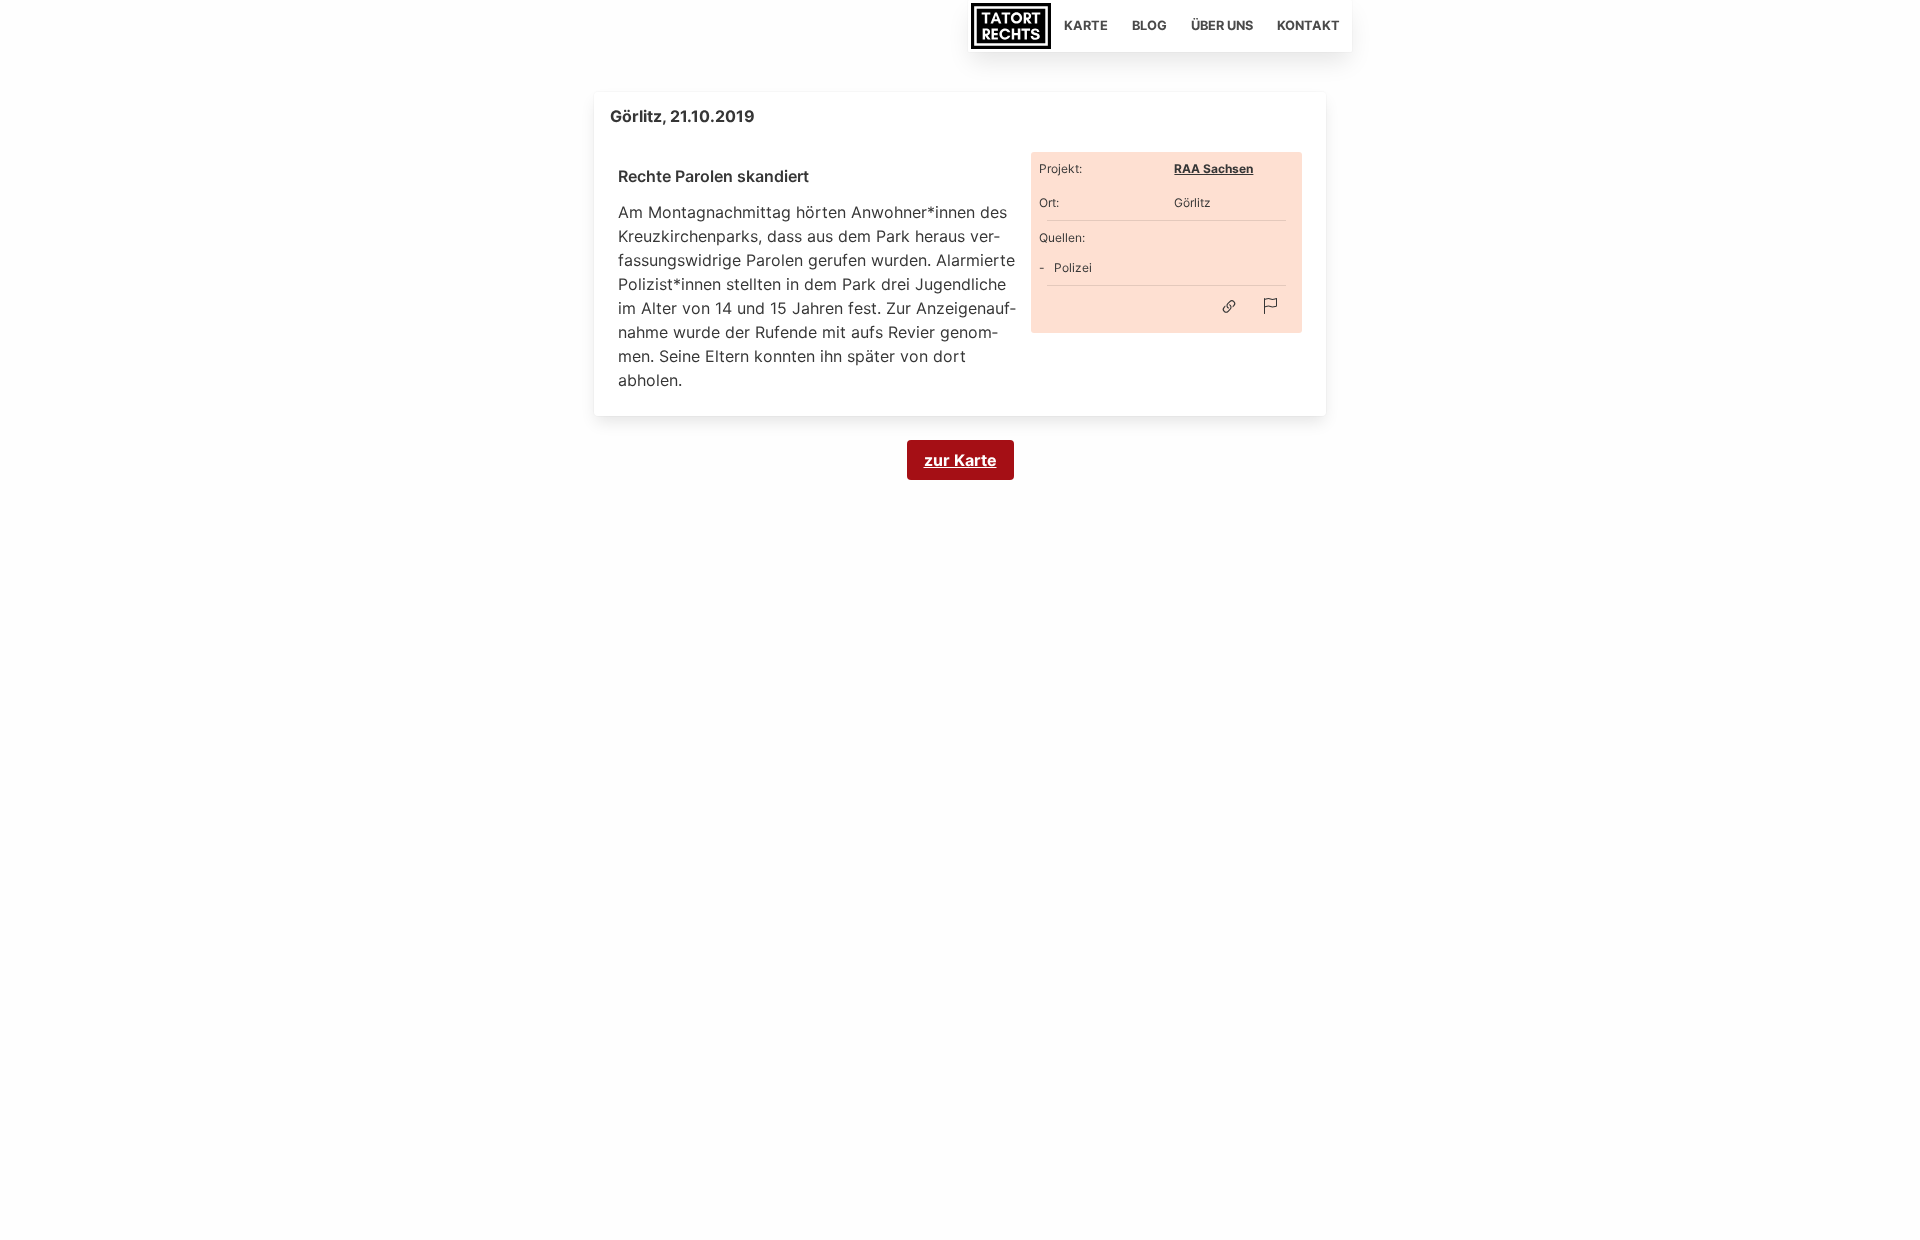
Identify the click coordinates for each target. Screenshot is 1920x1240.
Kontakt (1308, 25)
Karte (1086, 25)
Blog (1149, 25)
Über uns (1222, 25)
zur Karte (960, 460)
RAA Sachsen (1213, 168)
